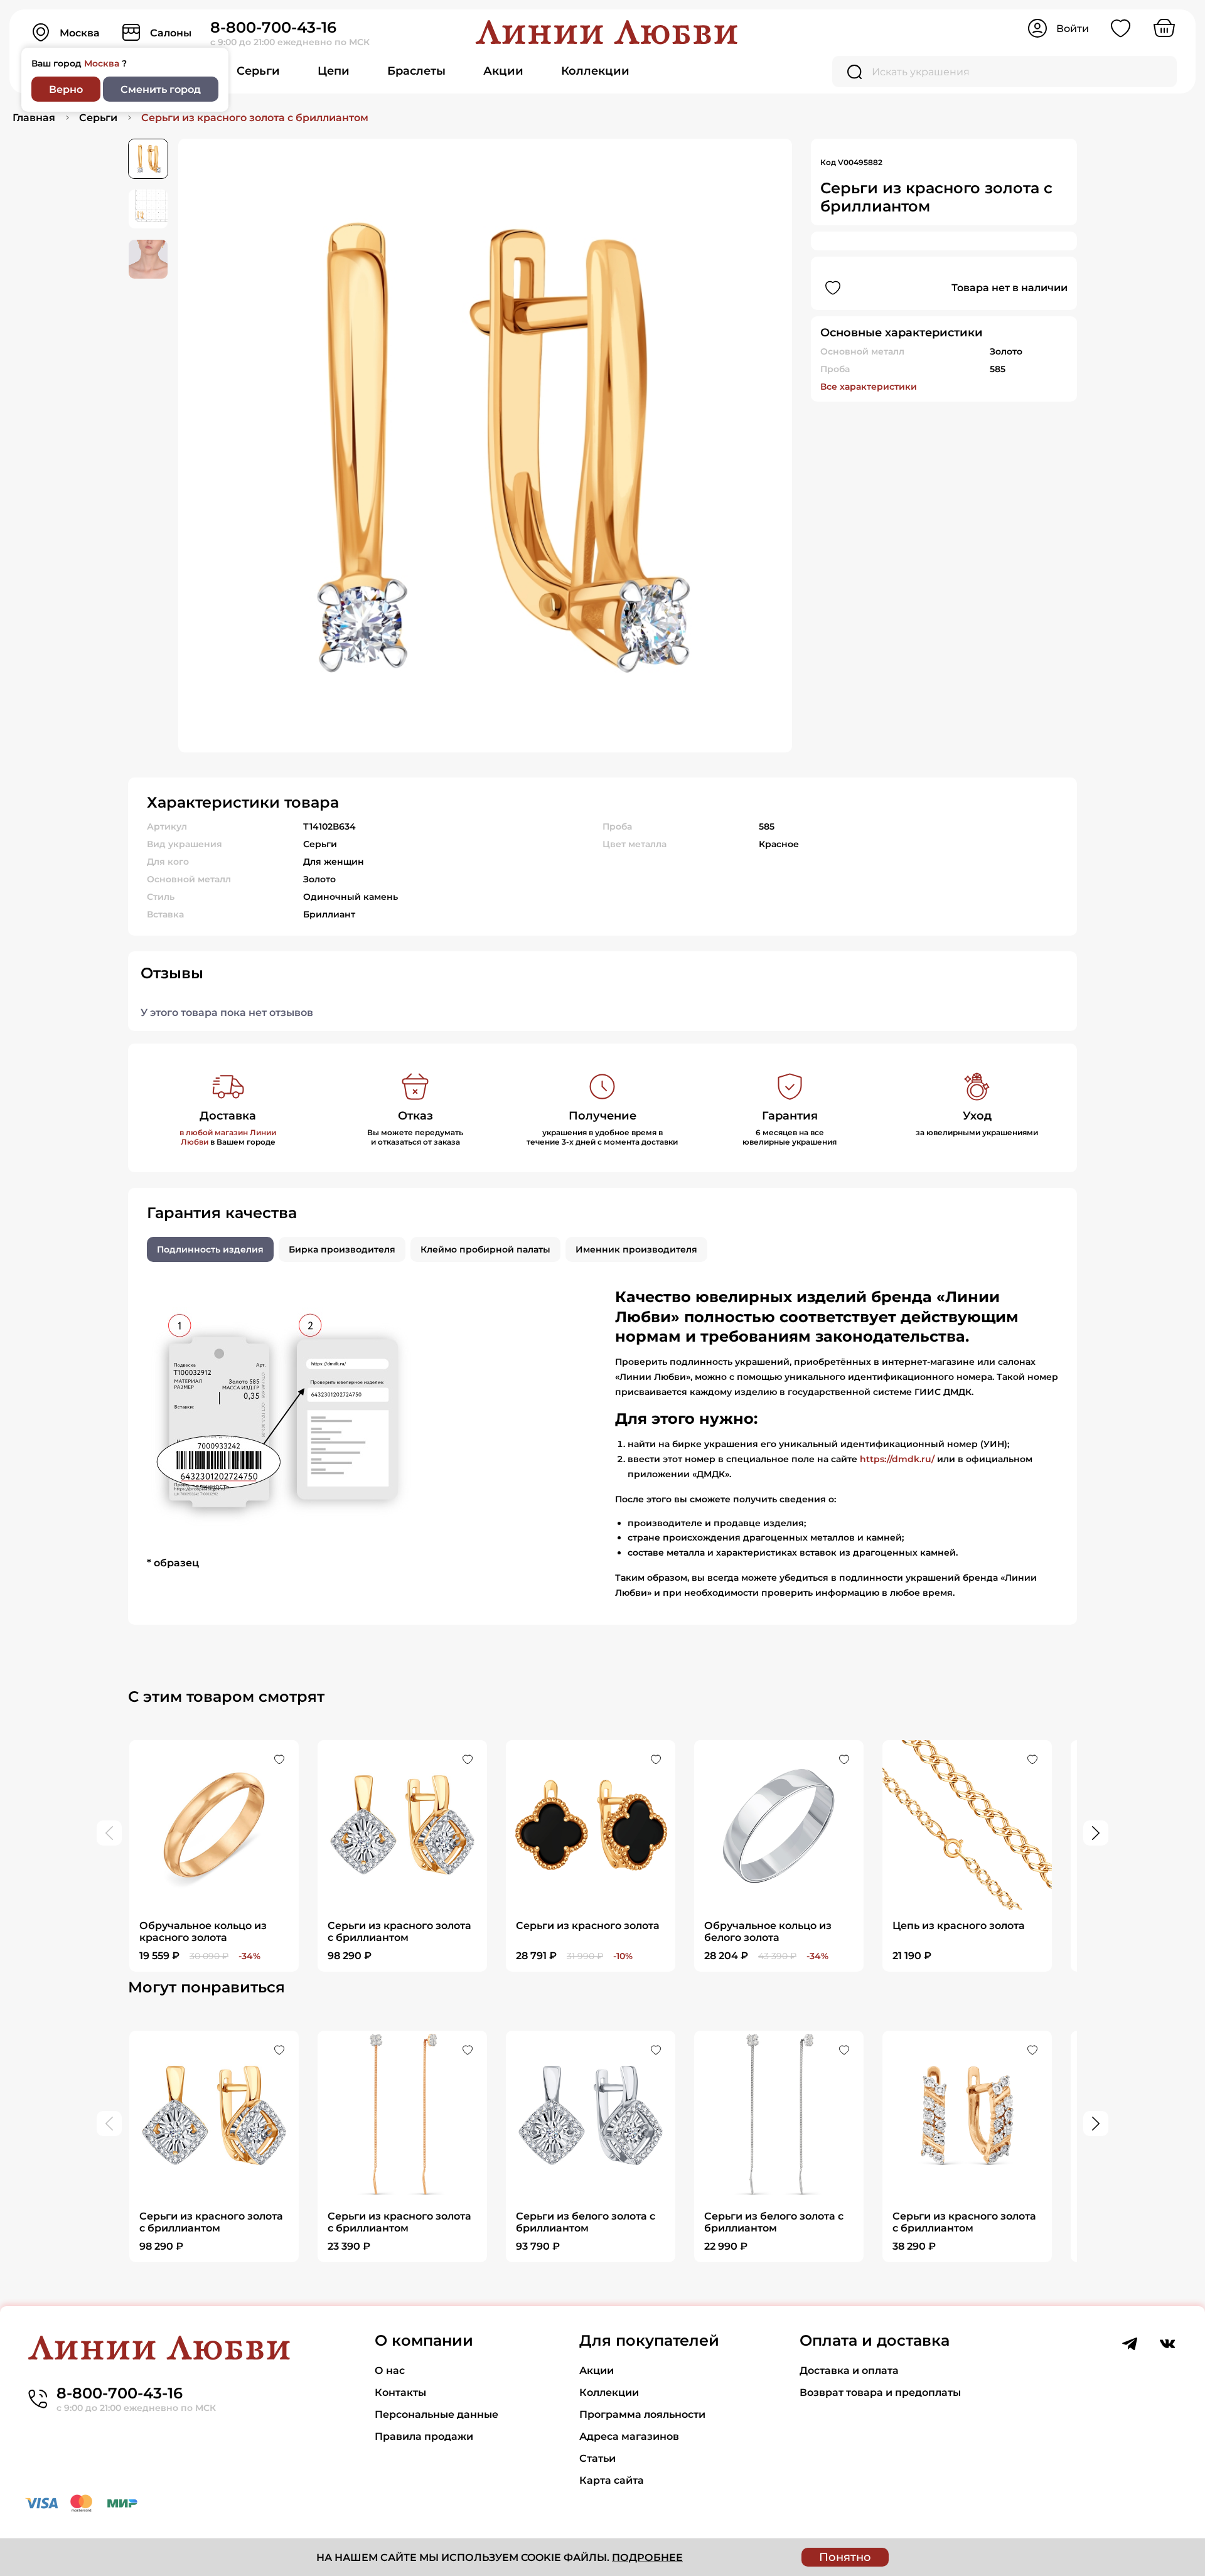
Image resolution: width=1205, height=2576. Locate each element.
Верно (66, 89)
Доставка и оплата (849, 2370)
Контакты (400, 2392)
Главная (34, 118)
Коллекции (595, 71)
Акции (503, 71)
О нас (390, 2370)
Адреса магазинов (629, 2436)
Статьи (597, 2458)
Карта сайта (612, 2480)
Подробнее (647, 2557)
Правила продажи (424, 2436)
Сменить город (161, 89)
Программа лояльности (642, 2414)
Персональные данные (436, 2414)
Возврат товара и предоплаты (880, 2392)
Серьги (258, 71)
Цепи (334, 71)
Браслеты (416, 71)
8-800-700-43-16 (273, 27)
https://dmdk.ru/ (897, 1459)
